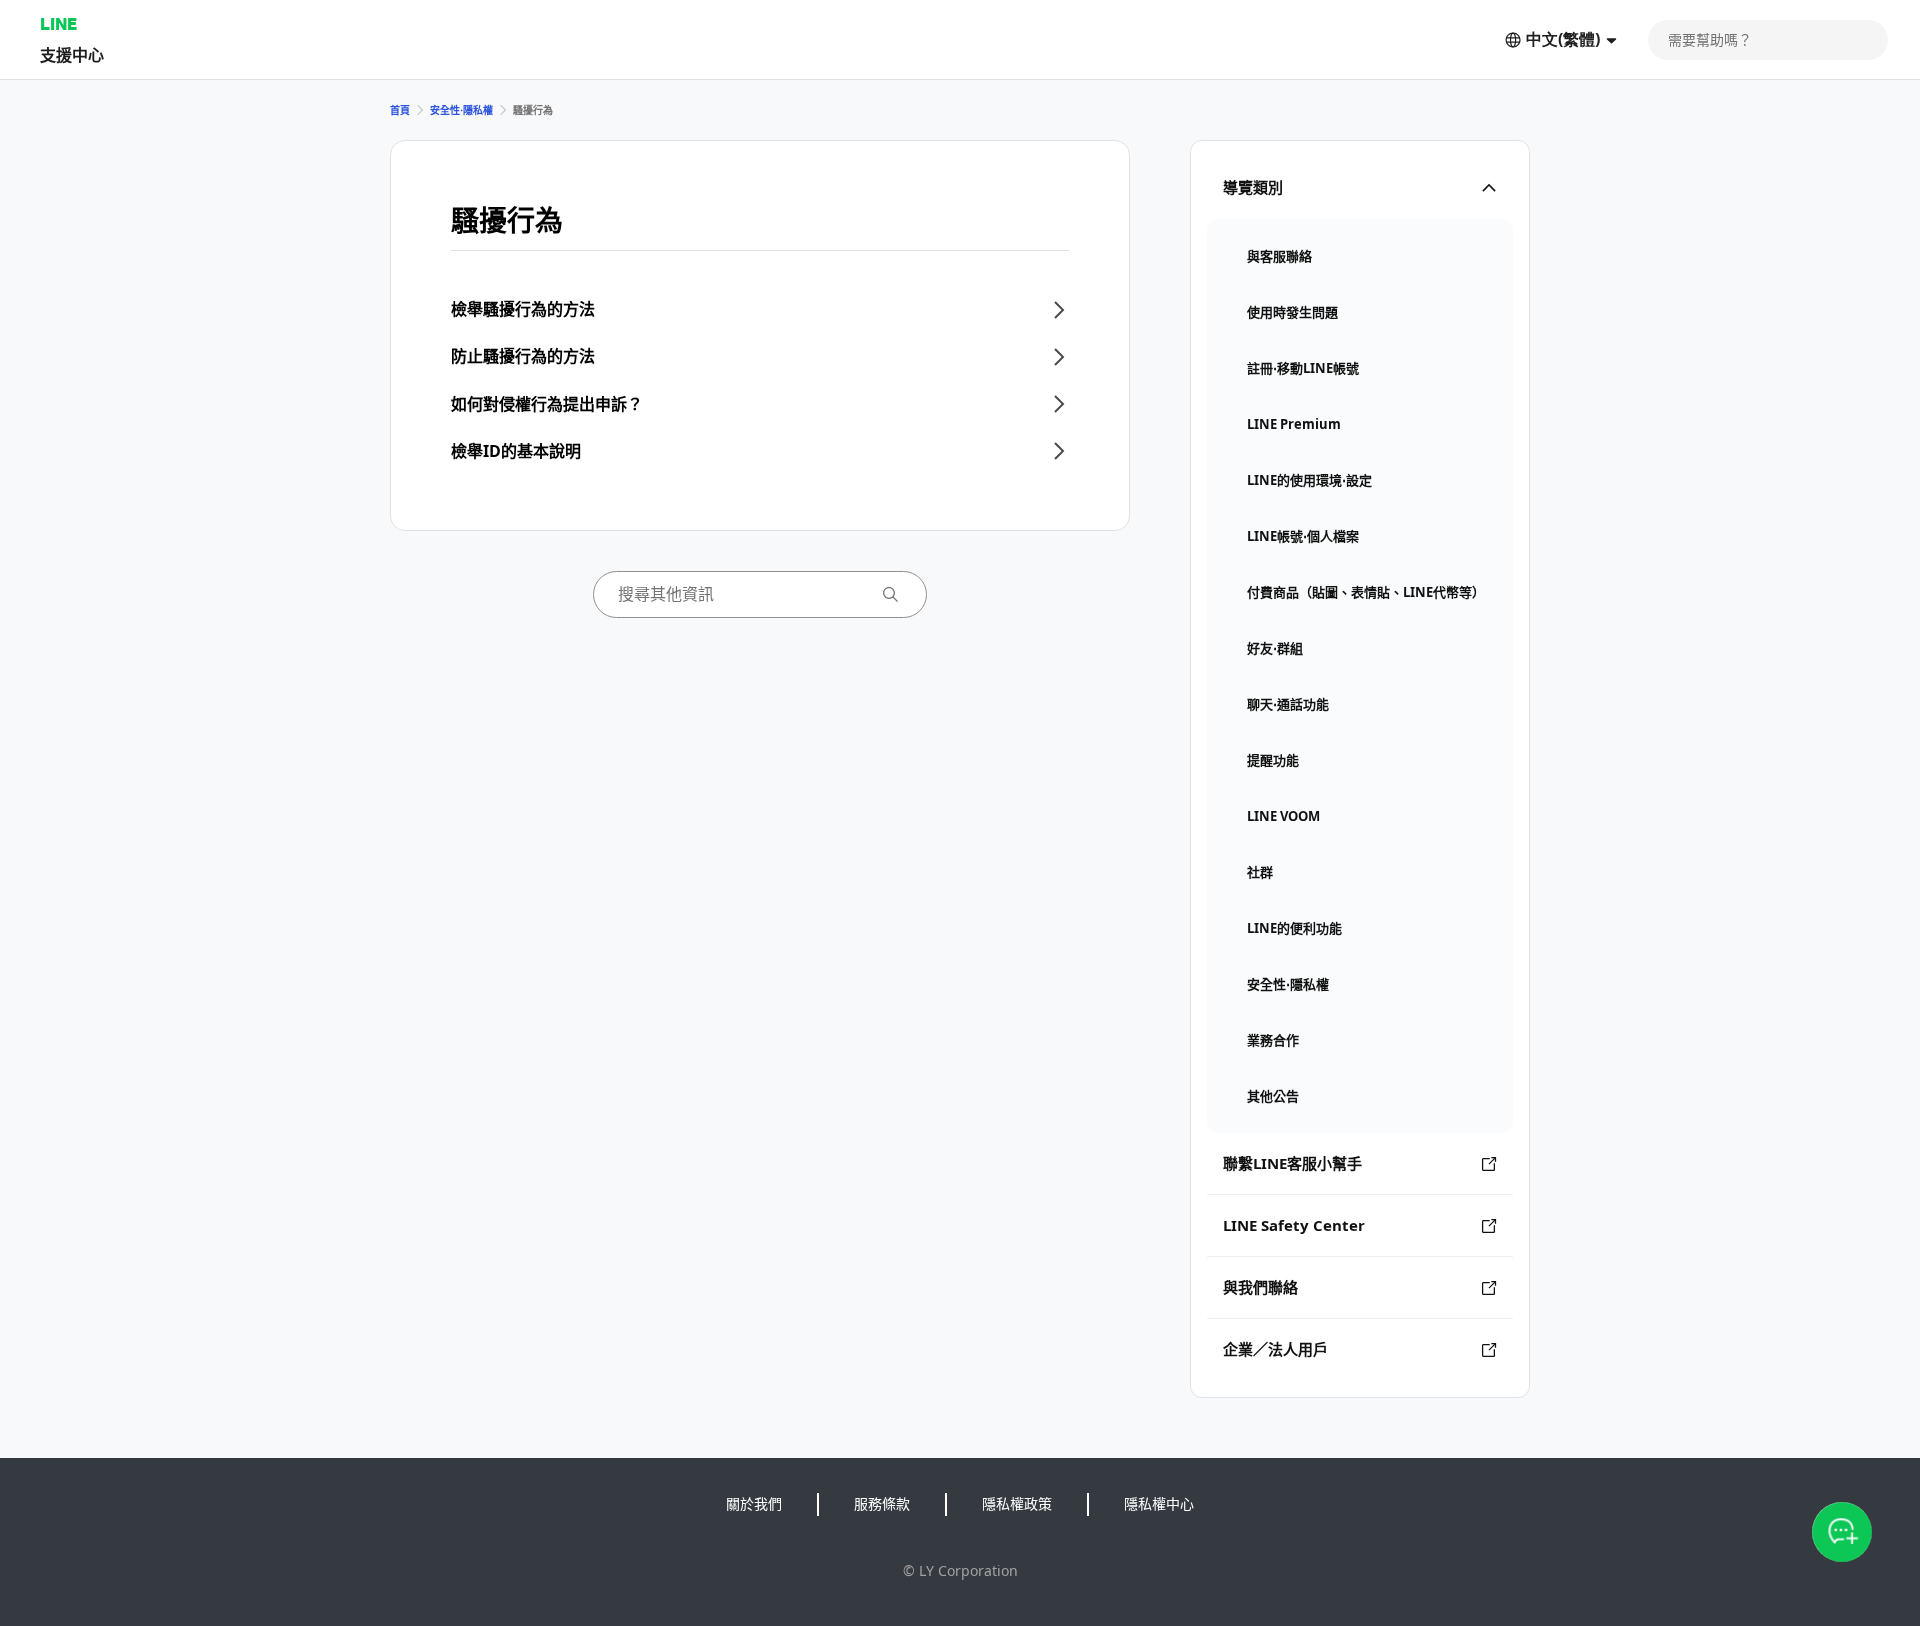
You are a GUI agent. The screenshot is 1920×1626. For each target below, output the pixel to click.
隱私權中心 (1159, 1503)
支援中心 (72, 54)
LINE (58, 23)
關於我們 (754, 1503)
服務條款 (882, 1503)
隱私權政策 (1017, 1503)
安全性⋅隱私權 (461, 110)
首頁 (400, 110)
